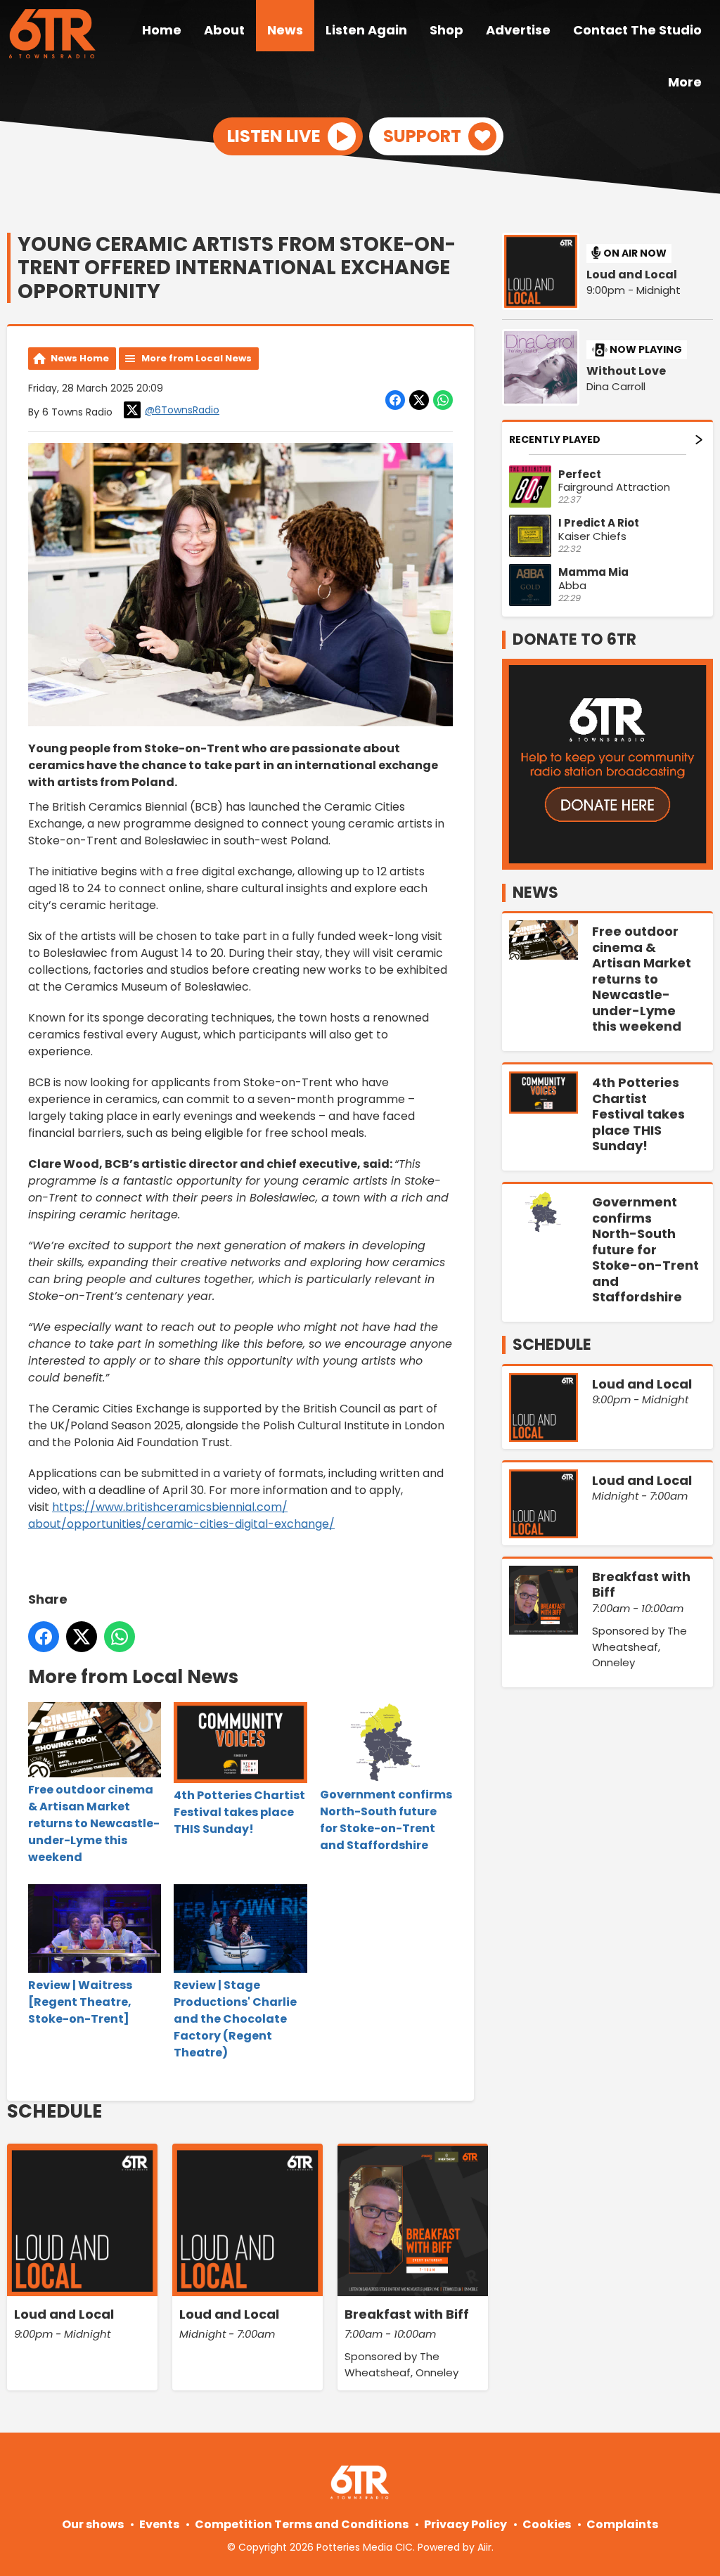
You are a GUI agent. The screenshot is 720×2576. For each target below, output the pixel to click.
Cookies (547, 2524)
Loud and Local (632, 275)
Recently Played (555, 439)
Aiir (484, 2547)
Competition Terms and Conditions (302, 2524)
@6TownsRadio (182, 410)
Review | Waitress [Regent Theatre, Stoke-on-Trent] (80, 2002)
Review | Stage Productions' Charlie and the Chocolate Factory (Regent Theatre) (235, 2019)
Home (162, 30)
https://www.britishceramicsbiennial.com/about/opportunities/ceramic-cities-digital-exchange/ (181, 1515)
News (285, 30)
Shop (446, 30)
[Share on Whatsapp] (443, 400)
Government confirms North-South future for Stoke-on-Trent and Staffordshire (386, 1820)
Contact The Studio (637, 30)
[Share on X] (419, 400)
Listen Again (366, 30)
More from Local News (197, 358)
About (224, 30)
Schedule (54, 2111)
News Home (80, 358)
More (685, 82)
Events (159, 2524)
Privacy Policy (465, 2524)
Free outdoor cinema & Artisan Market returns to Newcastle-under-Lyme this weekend (94, 1823)
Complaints (622, 2524)
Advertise (518, 30)
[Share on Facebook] (395, 400)
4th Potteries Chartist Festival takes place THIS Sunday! (239, 1812)
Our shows (93, 2524)
